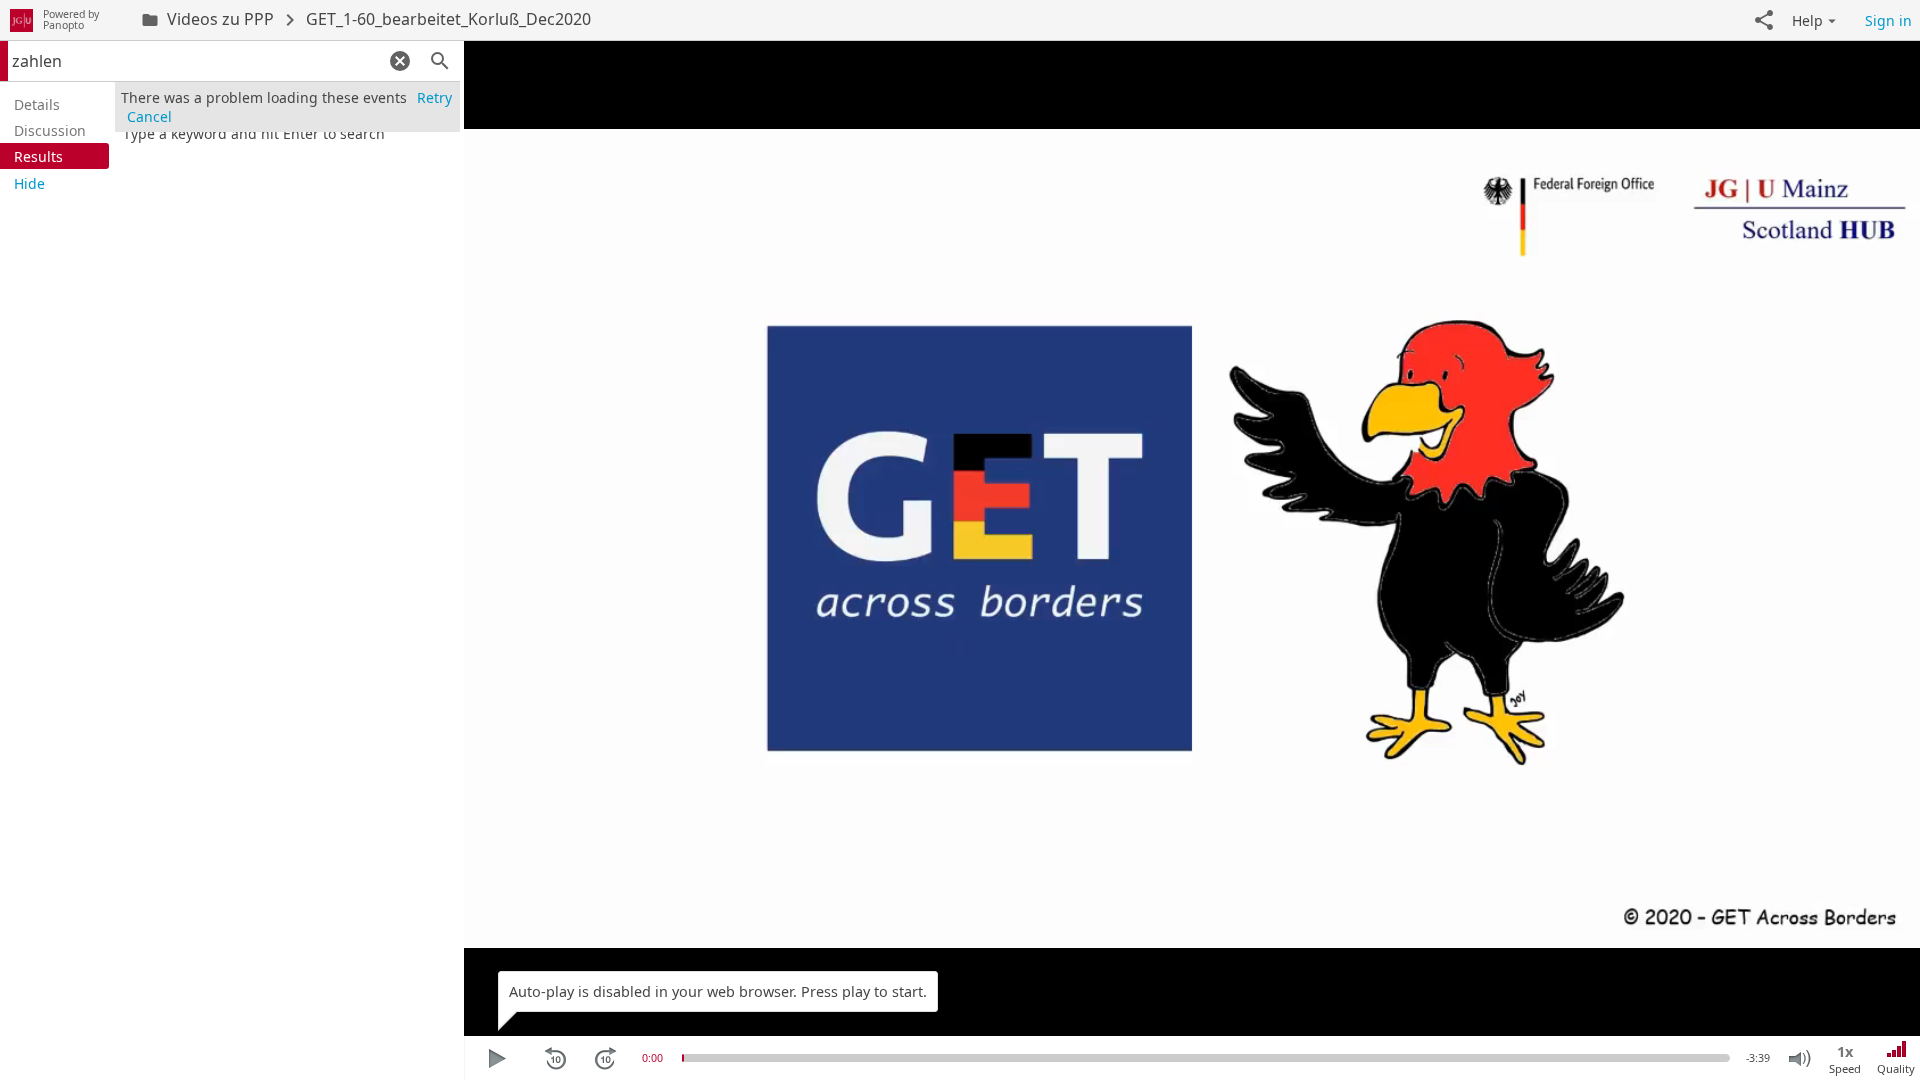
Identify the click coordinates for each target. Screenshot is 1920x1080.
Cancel (149, 116)
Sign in (1888, 20)
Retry (434, 97)
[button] (1764, 20)
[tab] (54, 104)
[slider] (683, 1058)
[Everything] (21, 20)
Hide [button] (29, 183)
